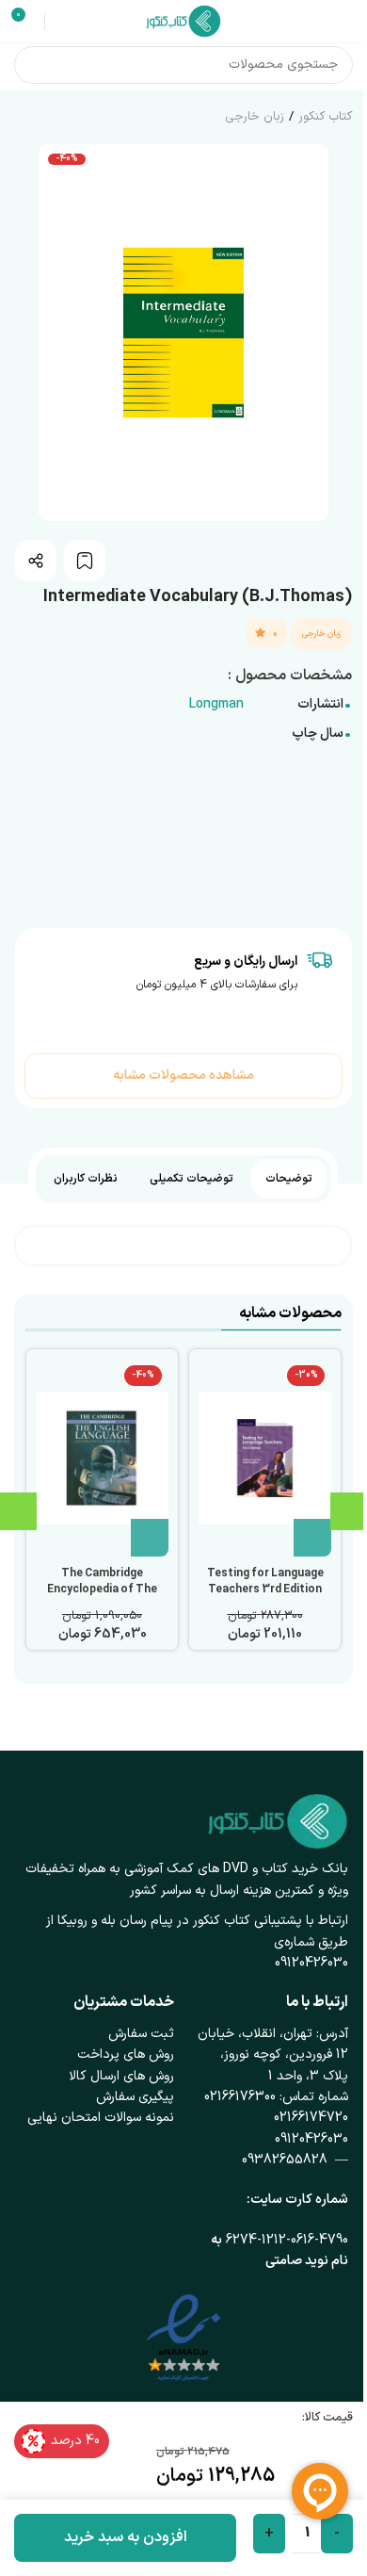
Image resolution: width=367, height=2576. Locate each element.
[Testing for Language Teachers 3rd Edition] (265, 1458)
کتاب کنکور (325, 117)
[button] (312, 1538)
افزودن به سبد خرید (126, 2537)
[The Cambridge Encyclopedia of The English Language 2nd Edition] (102, 1458)
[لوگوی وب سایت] (183, 20)
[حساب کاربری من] (62, 22)
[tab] (289, 1179)
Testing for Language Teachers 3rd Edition (265, 1581)
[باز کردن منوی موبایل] (345, 22)
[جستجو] (33, 65)
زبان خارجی (255, 117)
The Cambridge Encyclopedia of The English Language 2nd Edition (103, 1597)
